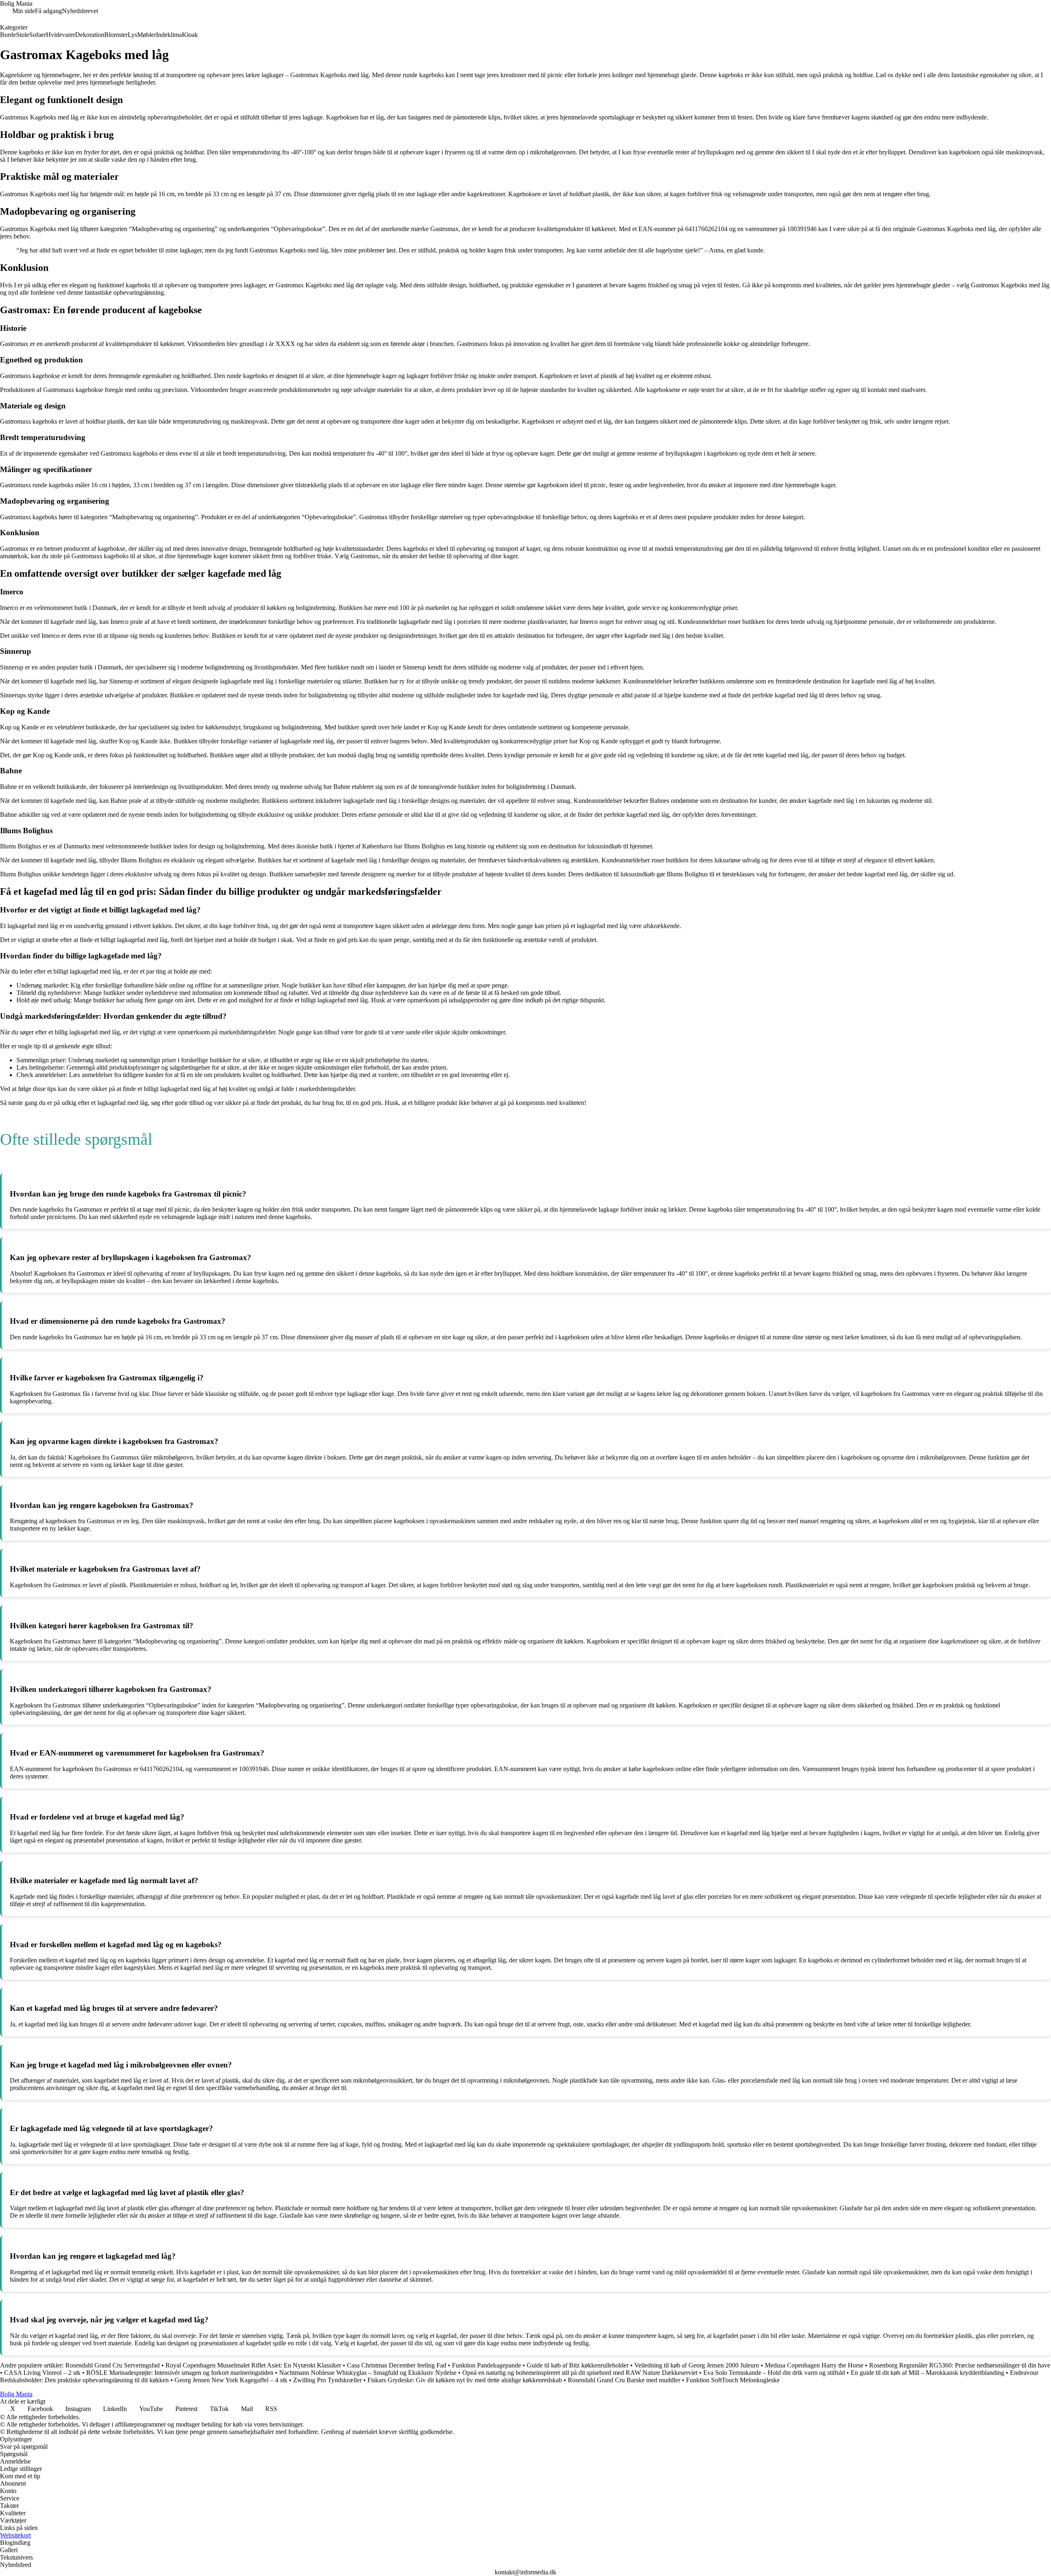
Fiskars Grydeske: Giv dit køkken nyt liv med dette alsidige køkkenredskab (465, 2380)
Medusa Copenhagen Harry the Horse (814, 2365)
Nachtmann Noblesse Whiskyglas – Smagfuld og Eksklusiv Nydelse (368, 2373)
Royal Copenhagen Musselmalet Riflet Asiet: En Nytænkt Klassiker (253, 2365)
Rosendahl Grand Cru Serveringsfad (112, 2365)
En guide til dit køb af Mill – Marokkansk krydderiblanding (927, 2373)
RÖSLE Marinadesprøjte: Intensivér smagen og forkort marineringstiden (180, 2373)
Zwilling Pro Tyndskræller (327, 2380)
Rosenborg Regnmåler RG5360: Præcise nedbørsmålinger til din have (960, 2365)
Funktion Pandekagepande (486, 2365)
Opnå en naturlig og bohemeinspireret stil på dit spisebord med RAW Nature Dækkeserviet (580, 2373)
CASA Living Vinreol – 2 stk (42, 2373)
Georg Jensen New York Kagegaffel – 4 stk (231, 2380)
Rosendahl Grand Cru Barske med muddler (624, 2380)
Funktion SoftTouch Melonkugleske (733, 2380)
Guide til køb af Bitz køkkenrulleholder (578, 2365)
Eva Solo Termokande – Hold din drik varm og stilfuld (774, 2373)
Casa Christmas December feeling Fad (397, 2365)
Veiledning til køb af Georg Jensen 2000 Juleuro (697, 2365)
